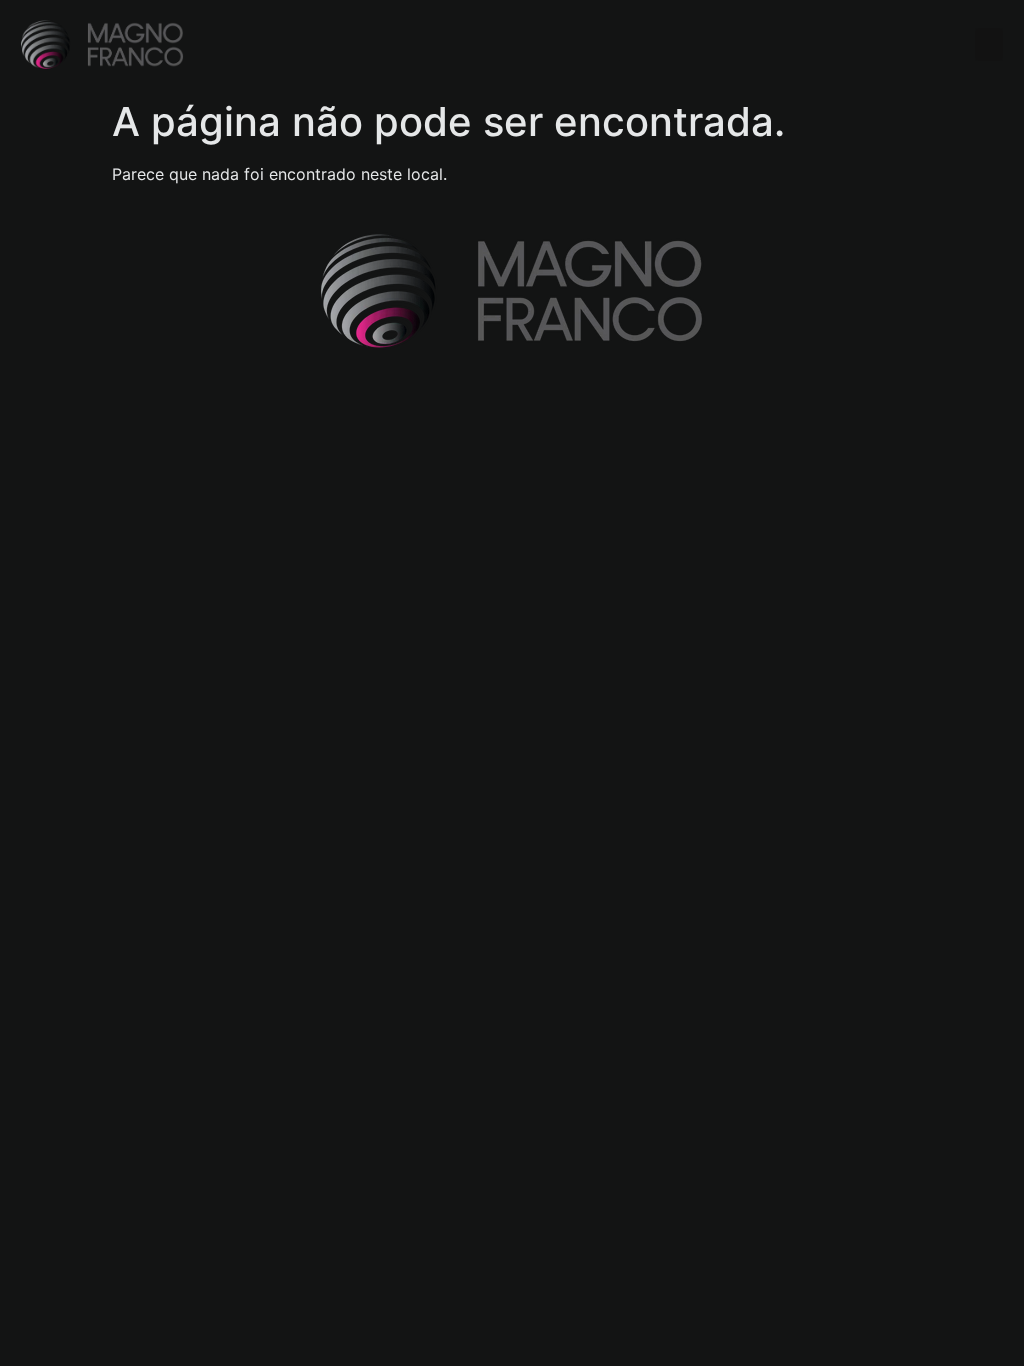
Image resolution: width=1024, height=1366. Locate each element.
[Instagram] (35, 419)
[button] (989, 44)
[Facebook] (90, 419)
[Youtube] (145, 419)
